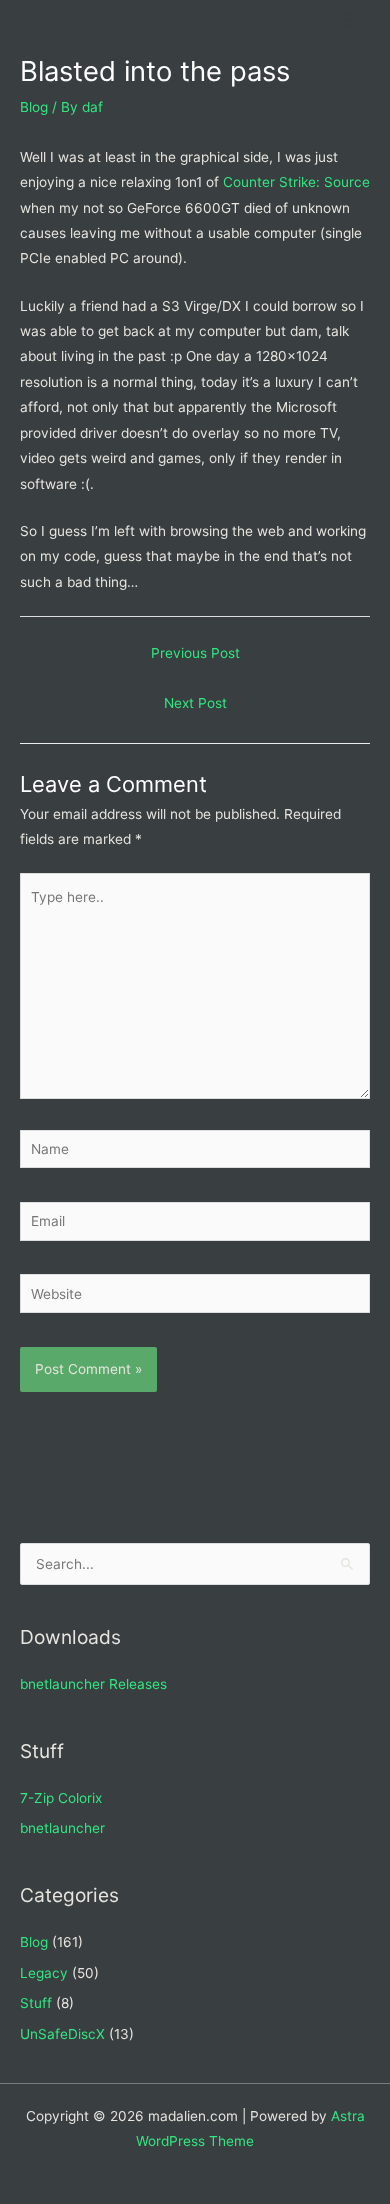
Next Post (195, 703)
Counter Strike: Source (296, 182)
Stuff (36, 2003)
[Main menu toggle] (350, 20)
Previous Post (195, 653)
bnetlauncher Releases (93, 1684)
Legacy (44, 1973)
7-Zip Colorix (61, 1798)
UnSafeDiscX (62, 2034)
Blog (34, 107)
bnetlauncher (62, 1828)
